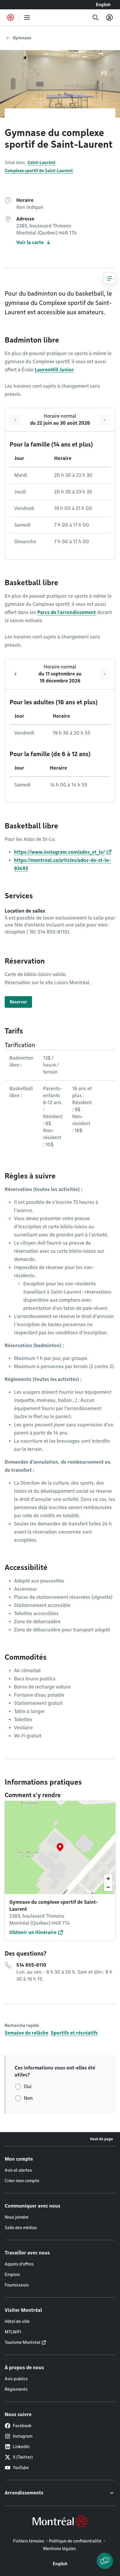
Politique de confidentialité (75, 2541)
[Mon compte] (110, 17)
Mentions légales (60, 2549)
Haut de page (102, 2139)
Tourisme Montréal (22, 2342)
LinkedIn (21, 2447)
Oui (28, 2087)
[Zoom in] (108, 1879)
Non (28, 2098)
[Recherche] (96, 17)
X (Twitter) (23, 2457)
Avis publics (16, 2379)
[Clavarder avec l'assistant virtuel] (105, 2561)
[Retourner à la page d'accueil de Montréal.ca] (10, 17)
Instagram (23, 2436)
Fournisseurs (17, 2285)
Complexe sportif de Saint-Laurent (39, 171)
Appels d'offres (19, 2264)
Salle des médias (21, 2228)
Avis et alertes (18, 2170)
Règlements (16, 2389)
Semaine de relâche (27, 2033)
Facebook (22, 2426)
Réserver (18, 1002)
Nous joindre (17, 2217)
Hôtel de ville (17, 2321)
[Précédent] (15, 420)
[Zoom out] (108, 1887)
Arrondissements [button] (24, 2493)
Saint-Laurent (41, 163)
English (103, 5)
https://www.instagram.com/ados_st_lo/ (59, 852)
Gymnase (22, 38)
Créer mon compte (22, 2181)
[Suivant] (105, 420)
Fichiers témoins (29, 2541)
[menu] (27, 17)
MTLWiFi (13, 2332)
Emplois (12, 2275)
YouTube (21, 2468)
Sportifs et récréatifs (74, 2033)
